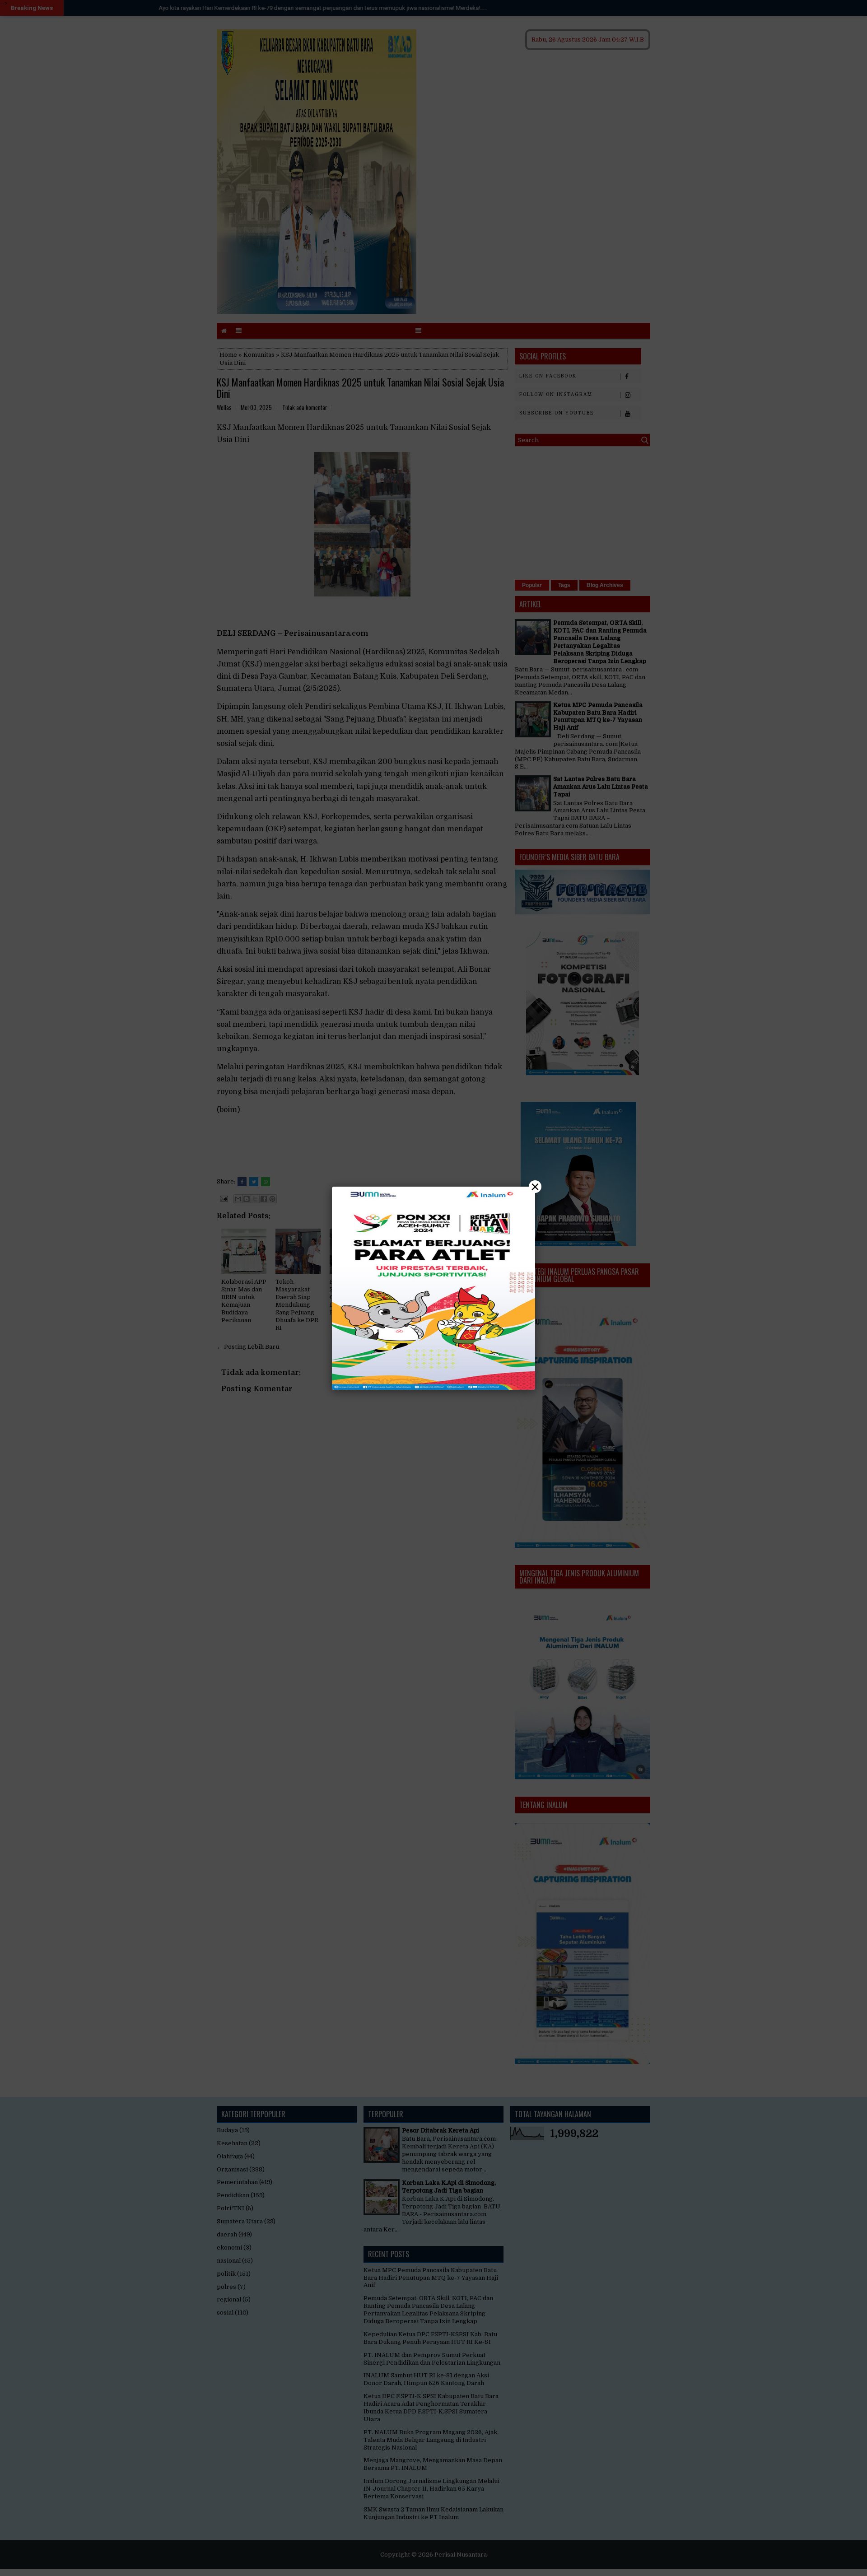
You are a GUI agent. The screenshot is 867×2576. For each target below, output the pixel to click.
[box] (433, 1288)
